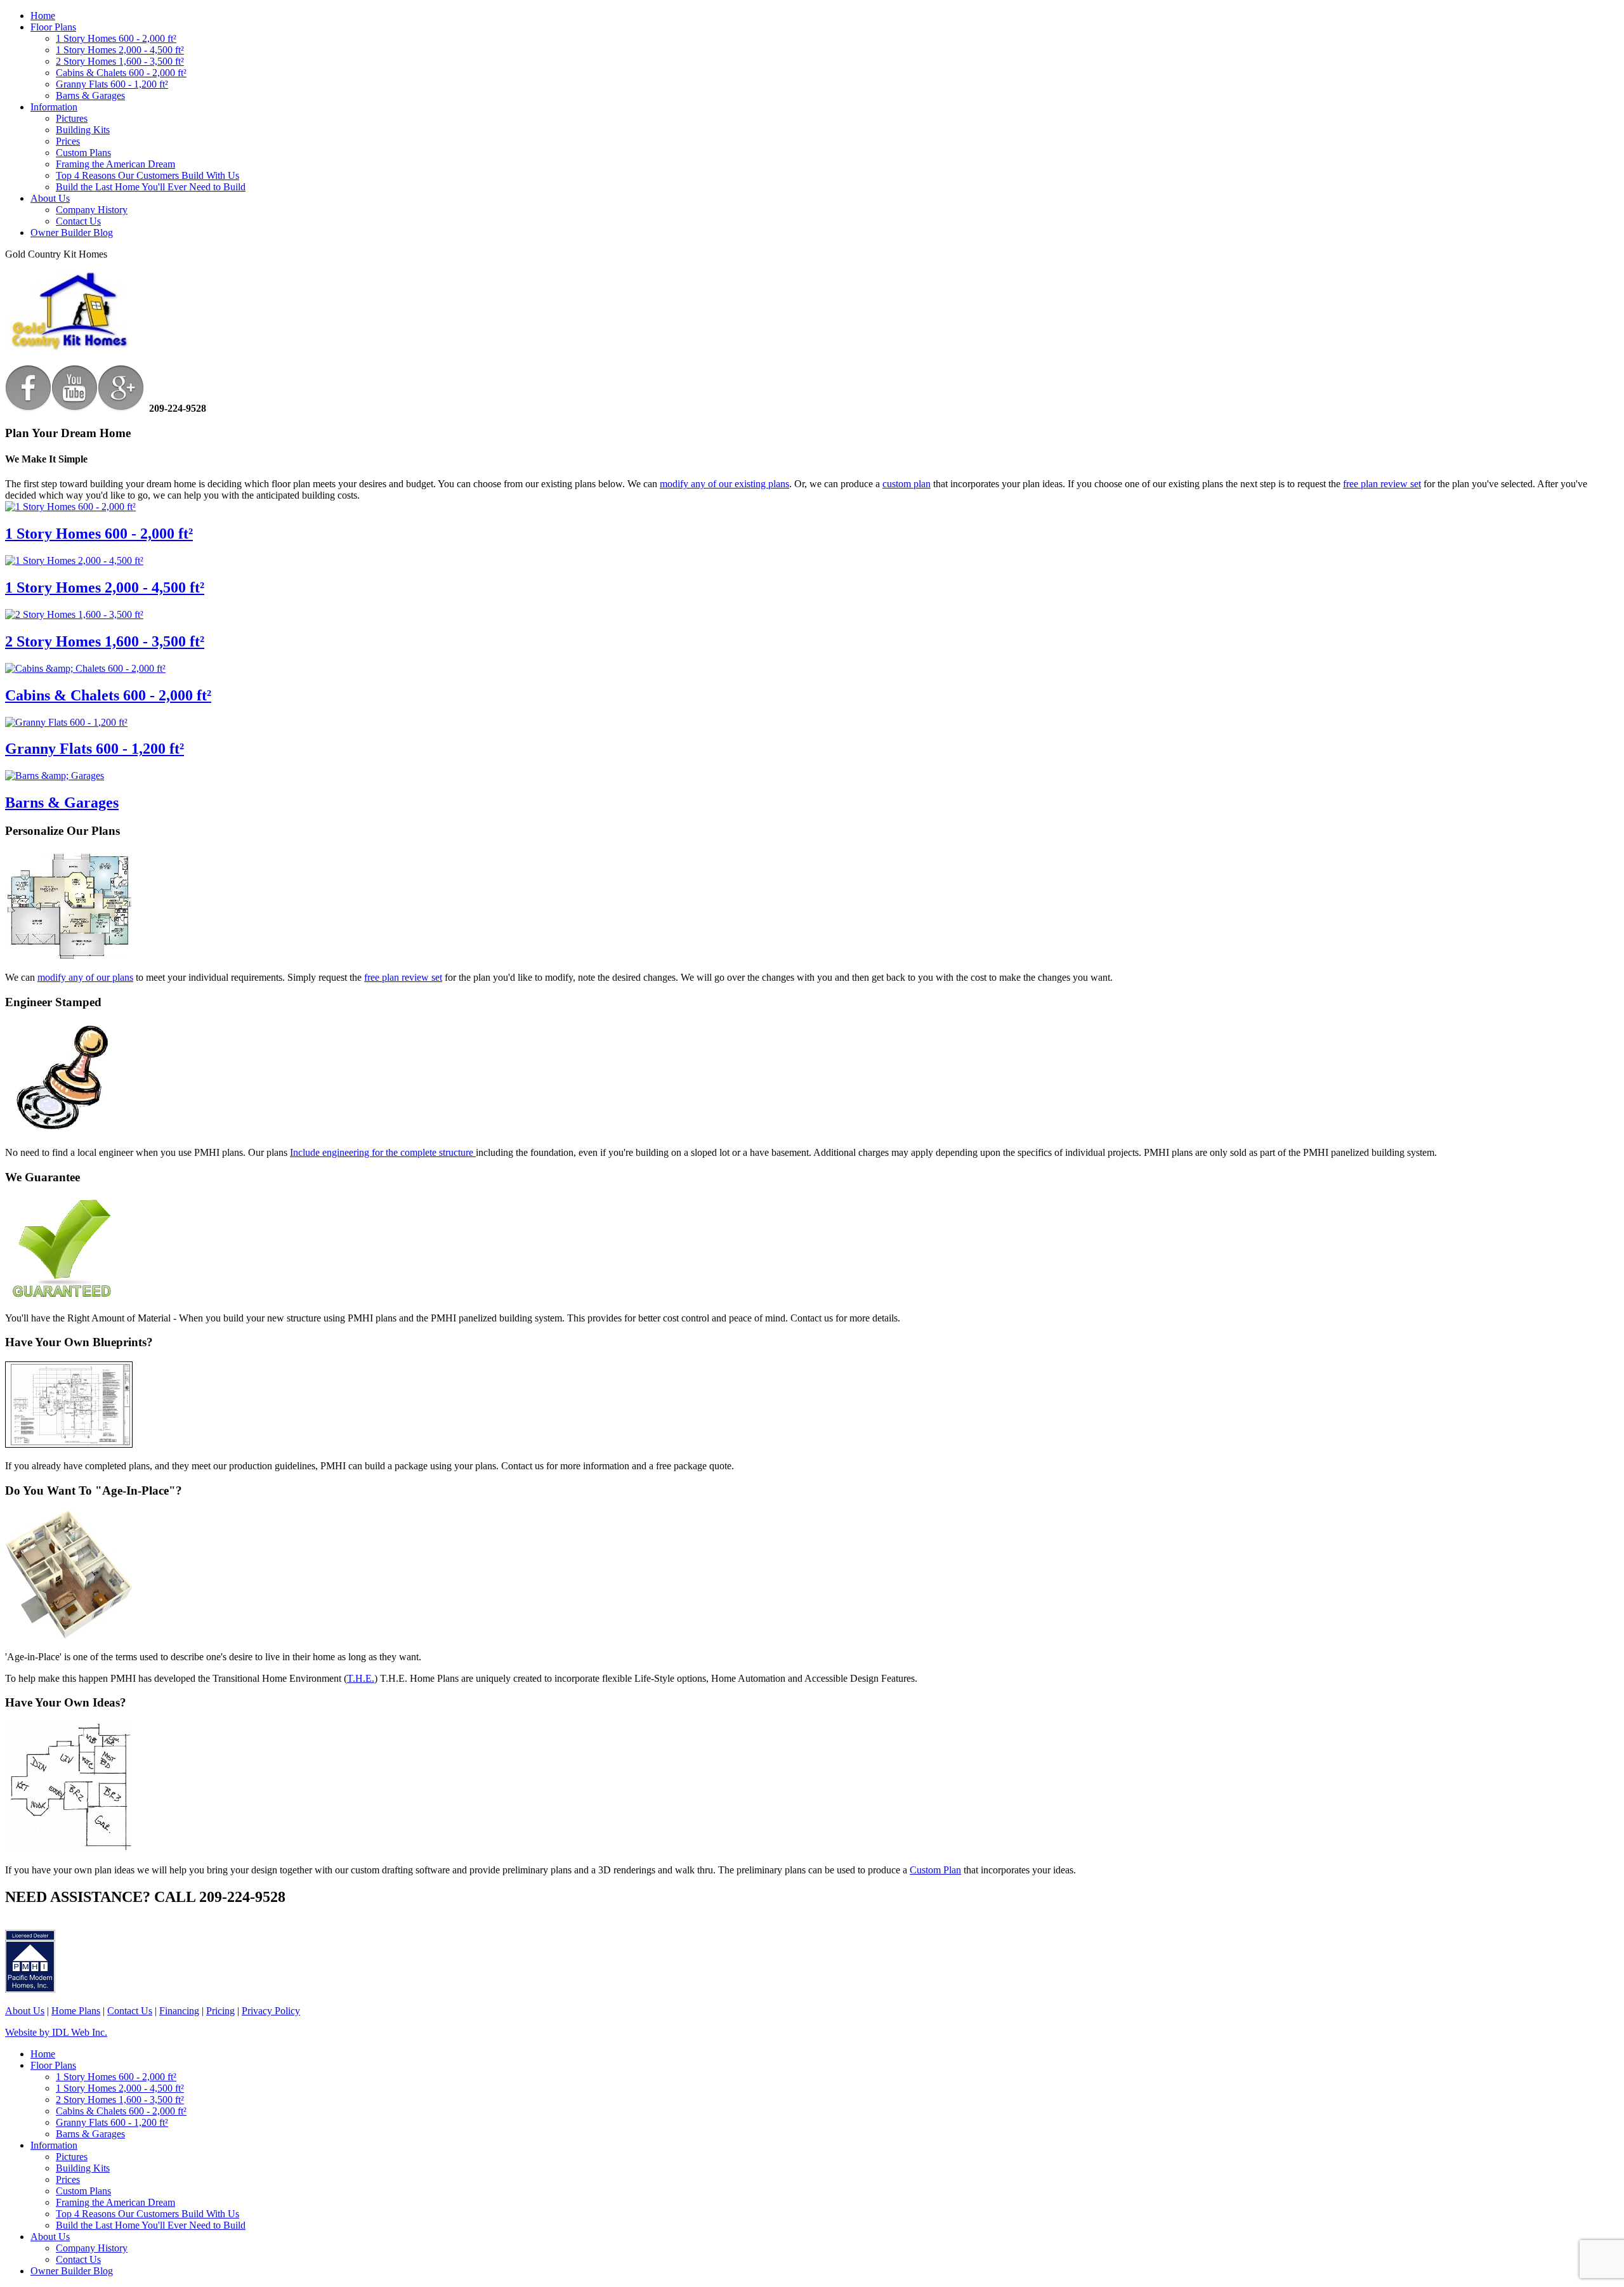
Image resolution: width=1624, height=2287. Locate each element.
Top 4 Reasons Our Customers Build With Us (147, 175)
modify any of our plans (85, 977)
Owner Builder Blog (72, 233)
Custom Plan (935, 1870)
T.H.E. (361, 1678)
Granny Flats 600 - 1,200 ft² (112, 84)
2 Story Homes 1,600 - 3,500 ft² (120, 61)
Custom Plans (83, 153)
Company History (92, 210)
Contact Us (78, 221)
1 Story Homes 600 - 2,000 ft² (116, 38)
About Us (50, 198)
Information (54, 107)
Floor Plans (53, 27)
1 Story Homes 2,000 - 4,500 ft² (120, 50)
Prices (68, 141)
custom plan (907, 484)
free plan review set (1382, 484)
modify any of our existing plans (724, 484)
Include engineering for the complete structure (383, 1152)
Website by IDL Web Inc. (56, 2032)
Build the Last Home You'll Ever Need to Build (151, 187)
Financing (179, 2011)
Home (43, 16)
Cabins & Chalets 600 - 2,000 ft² (121, 73)
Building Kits (83, 130)
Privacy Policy (271, 2011)
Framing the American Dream (115, 164)
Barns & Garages (90, 95)
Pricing (220, 2011)
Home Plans (76, 2011)
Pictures (72, 118)
